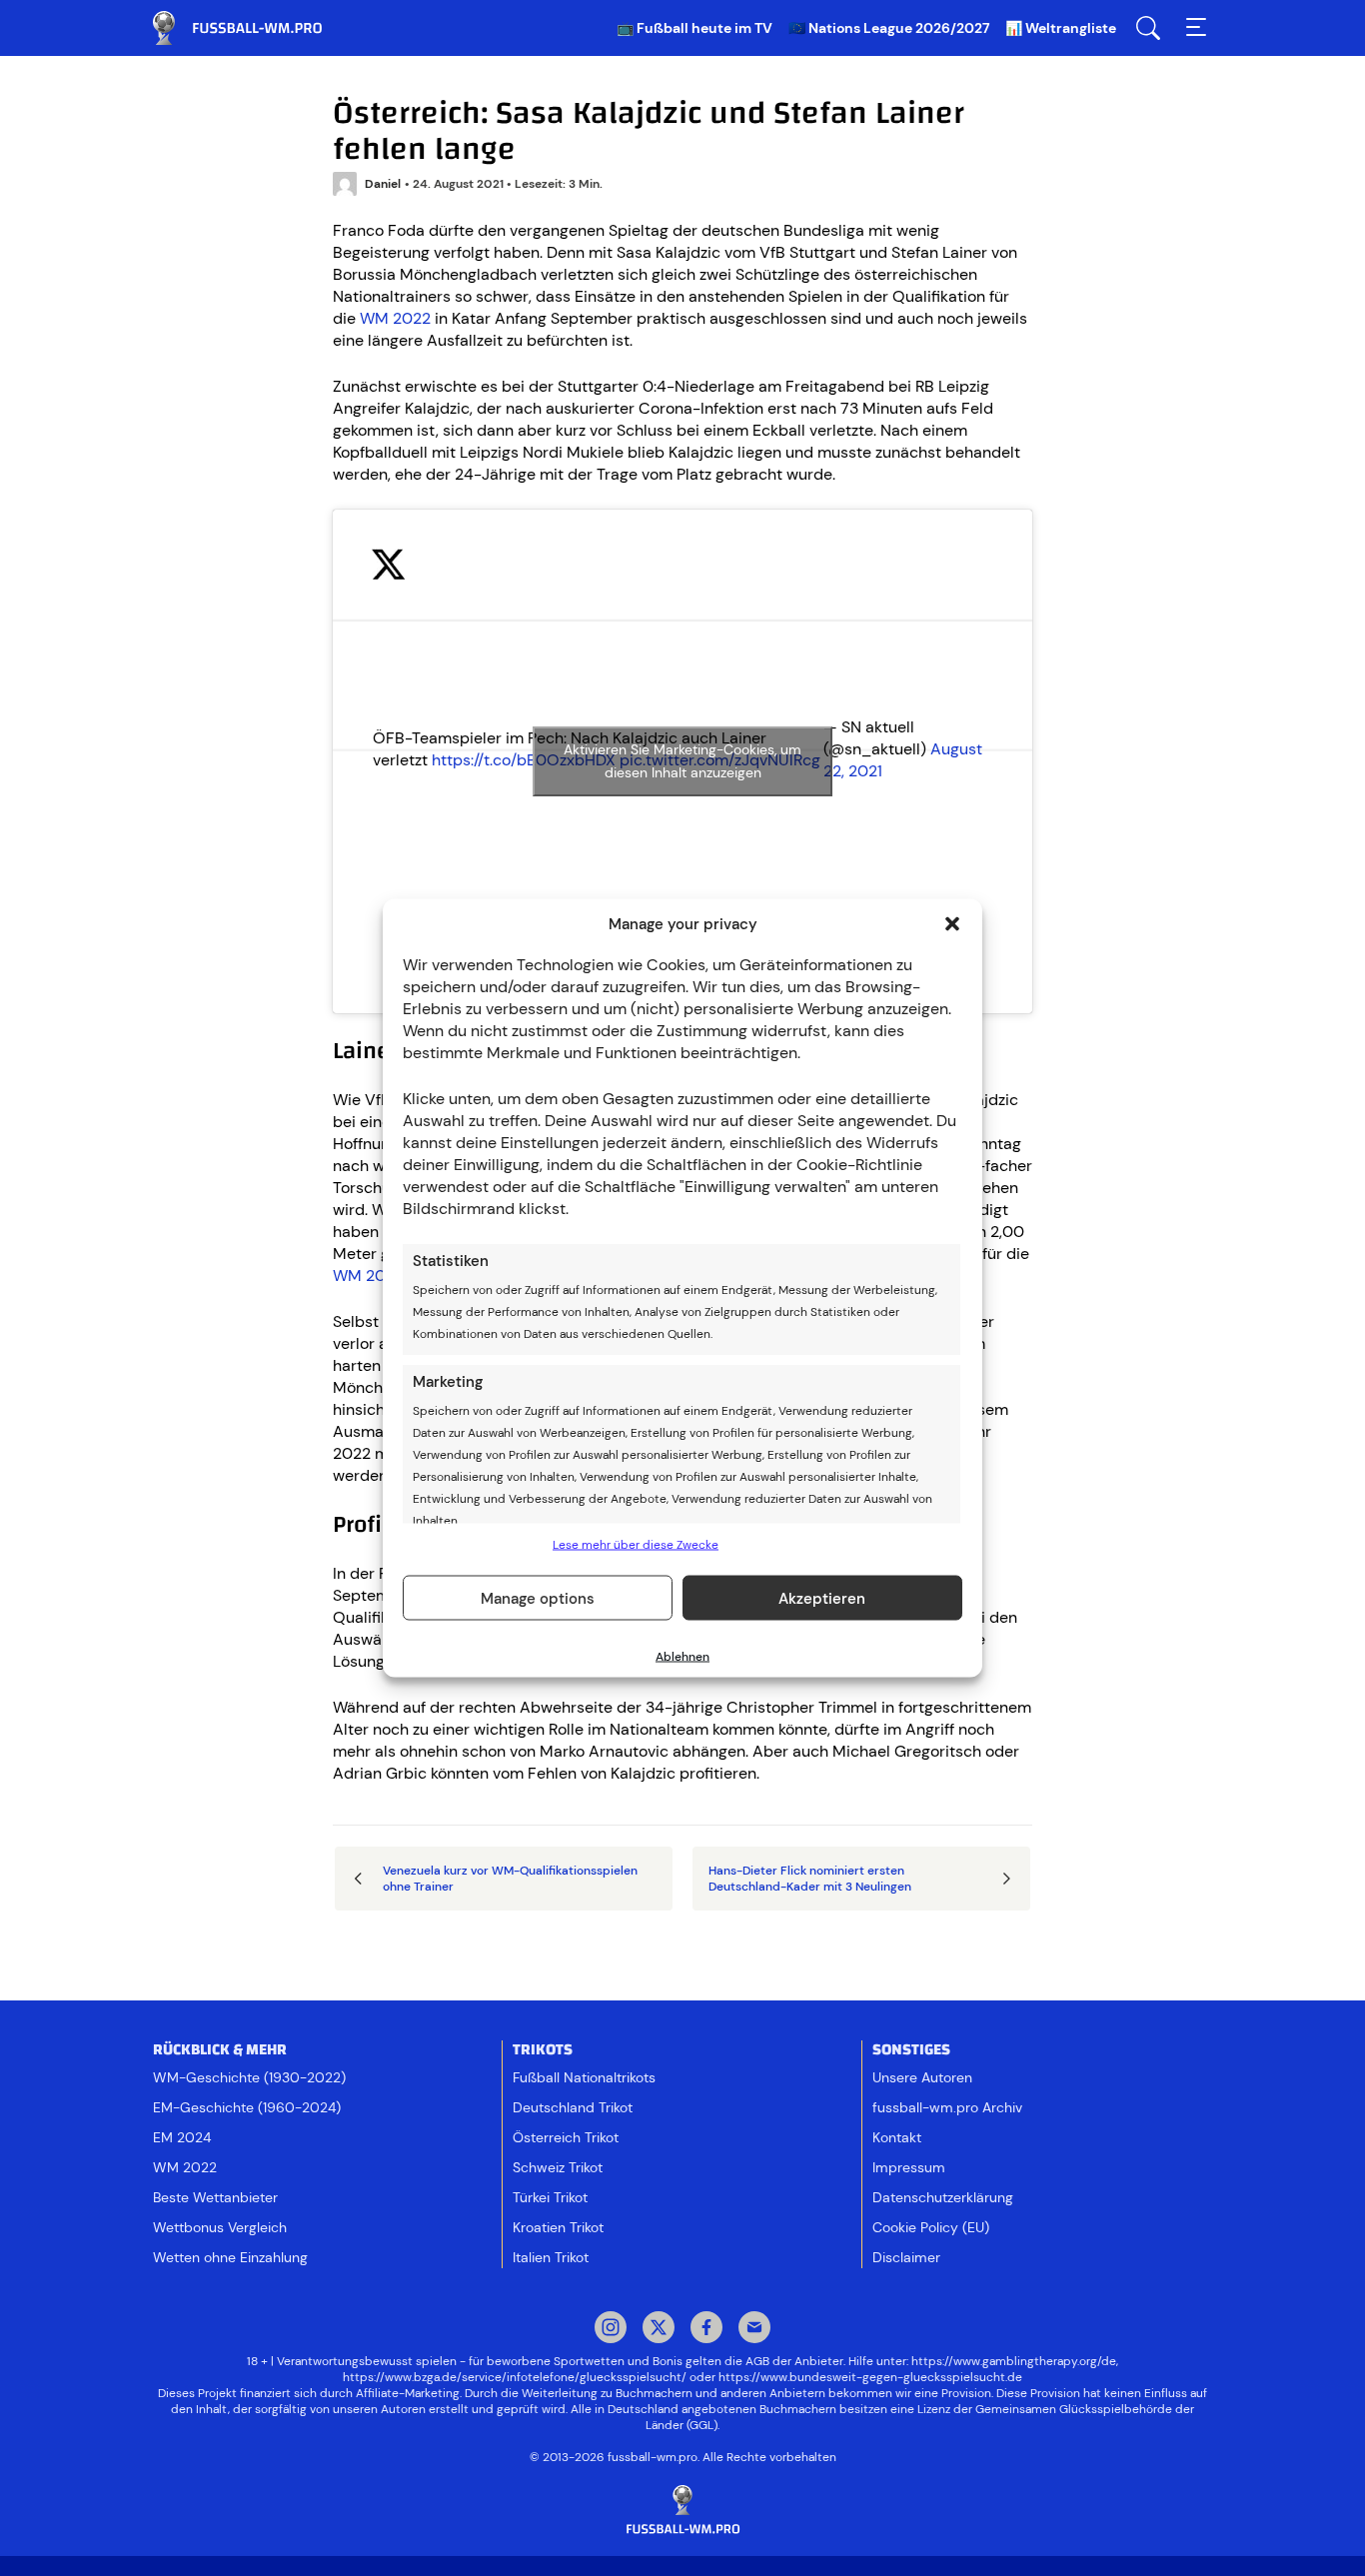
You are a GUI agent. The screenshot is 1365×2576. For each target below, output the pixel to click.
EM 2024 (182, 2137)
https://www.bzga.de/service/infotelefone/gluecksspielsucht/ (515, 2377)
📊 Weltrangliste (1061, 28)
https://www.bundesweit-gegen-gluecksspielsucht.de (870, 2377)
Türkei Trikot (550, 2197)
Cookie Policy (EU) (931, 2227)
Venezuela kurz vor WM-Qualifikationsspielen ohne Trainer (510, 1879)
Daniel (383, 184)
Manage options (538, 1598)
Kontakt (897, 2137)
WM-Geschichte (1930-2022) (249, 2077)
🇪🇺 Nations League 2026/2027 (889, 28)
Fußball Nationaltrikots (584, 2077)
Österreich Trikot (566, 2137)
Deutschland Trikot (573, 2107)
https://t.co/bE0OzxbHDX (524, 760)
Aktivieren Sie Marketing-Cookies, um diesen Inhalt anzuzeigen (682, 761)
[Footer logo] (682, 2511)
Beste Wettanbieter (215, 2197)
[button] (952, 924)
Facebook (706, 2329)
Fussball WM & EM (253, 28)
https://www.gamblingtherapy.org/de (1014, 2361)
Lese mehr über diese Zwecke (636, 1545)
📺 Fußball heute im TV (694, 28)
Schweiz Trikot (558, 2167)
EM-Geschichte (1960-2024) (247, 2107)
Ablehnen (682, 1657)
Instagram (611, 2329)
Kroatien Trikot (558, 2227)
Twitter (659, 2329)
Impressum (909, 2167)
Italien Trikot (551, 2257)
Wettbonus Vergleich (220, 2227)
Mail (754, 2329)
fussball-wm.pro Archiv (947, 2107)
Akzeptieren (822, 1598)
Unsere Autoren (922, 2077)
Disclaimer (906, 2257)
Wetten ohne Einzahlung (230, 2257)
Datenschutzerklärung (943, 2197)
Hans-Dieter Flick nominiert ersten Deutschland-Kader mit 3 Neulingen (810, 1879)
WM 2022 (395, 318)
